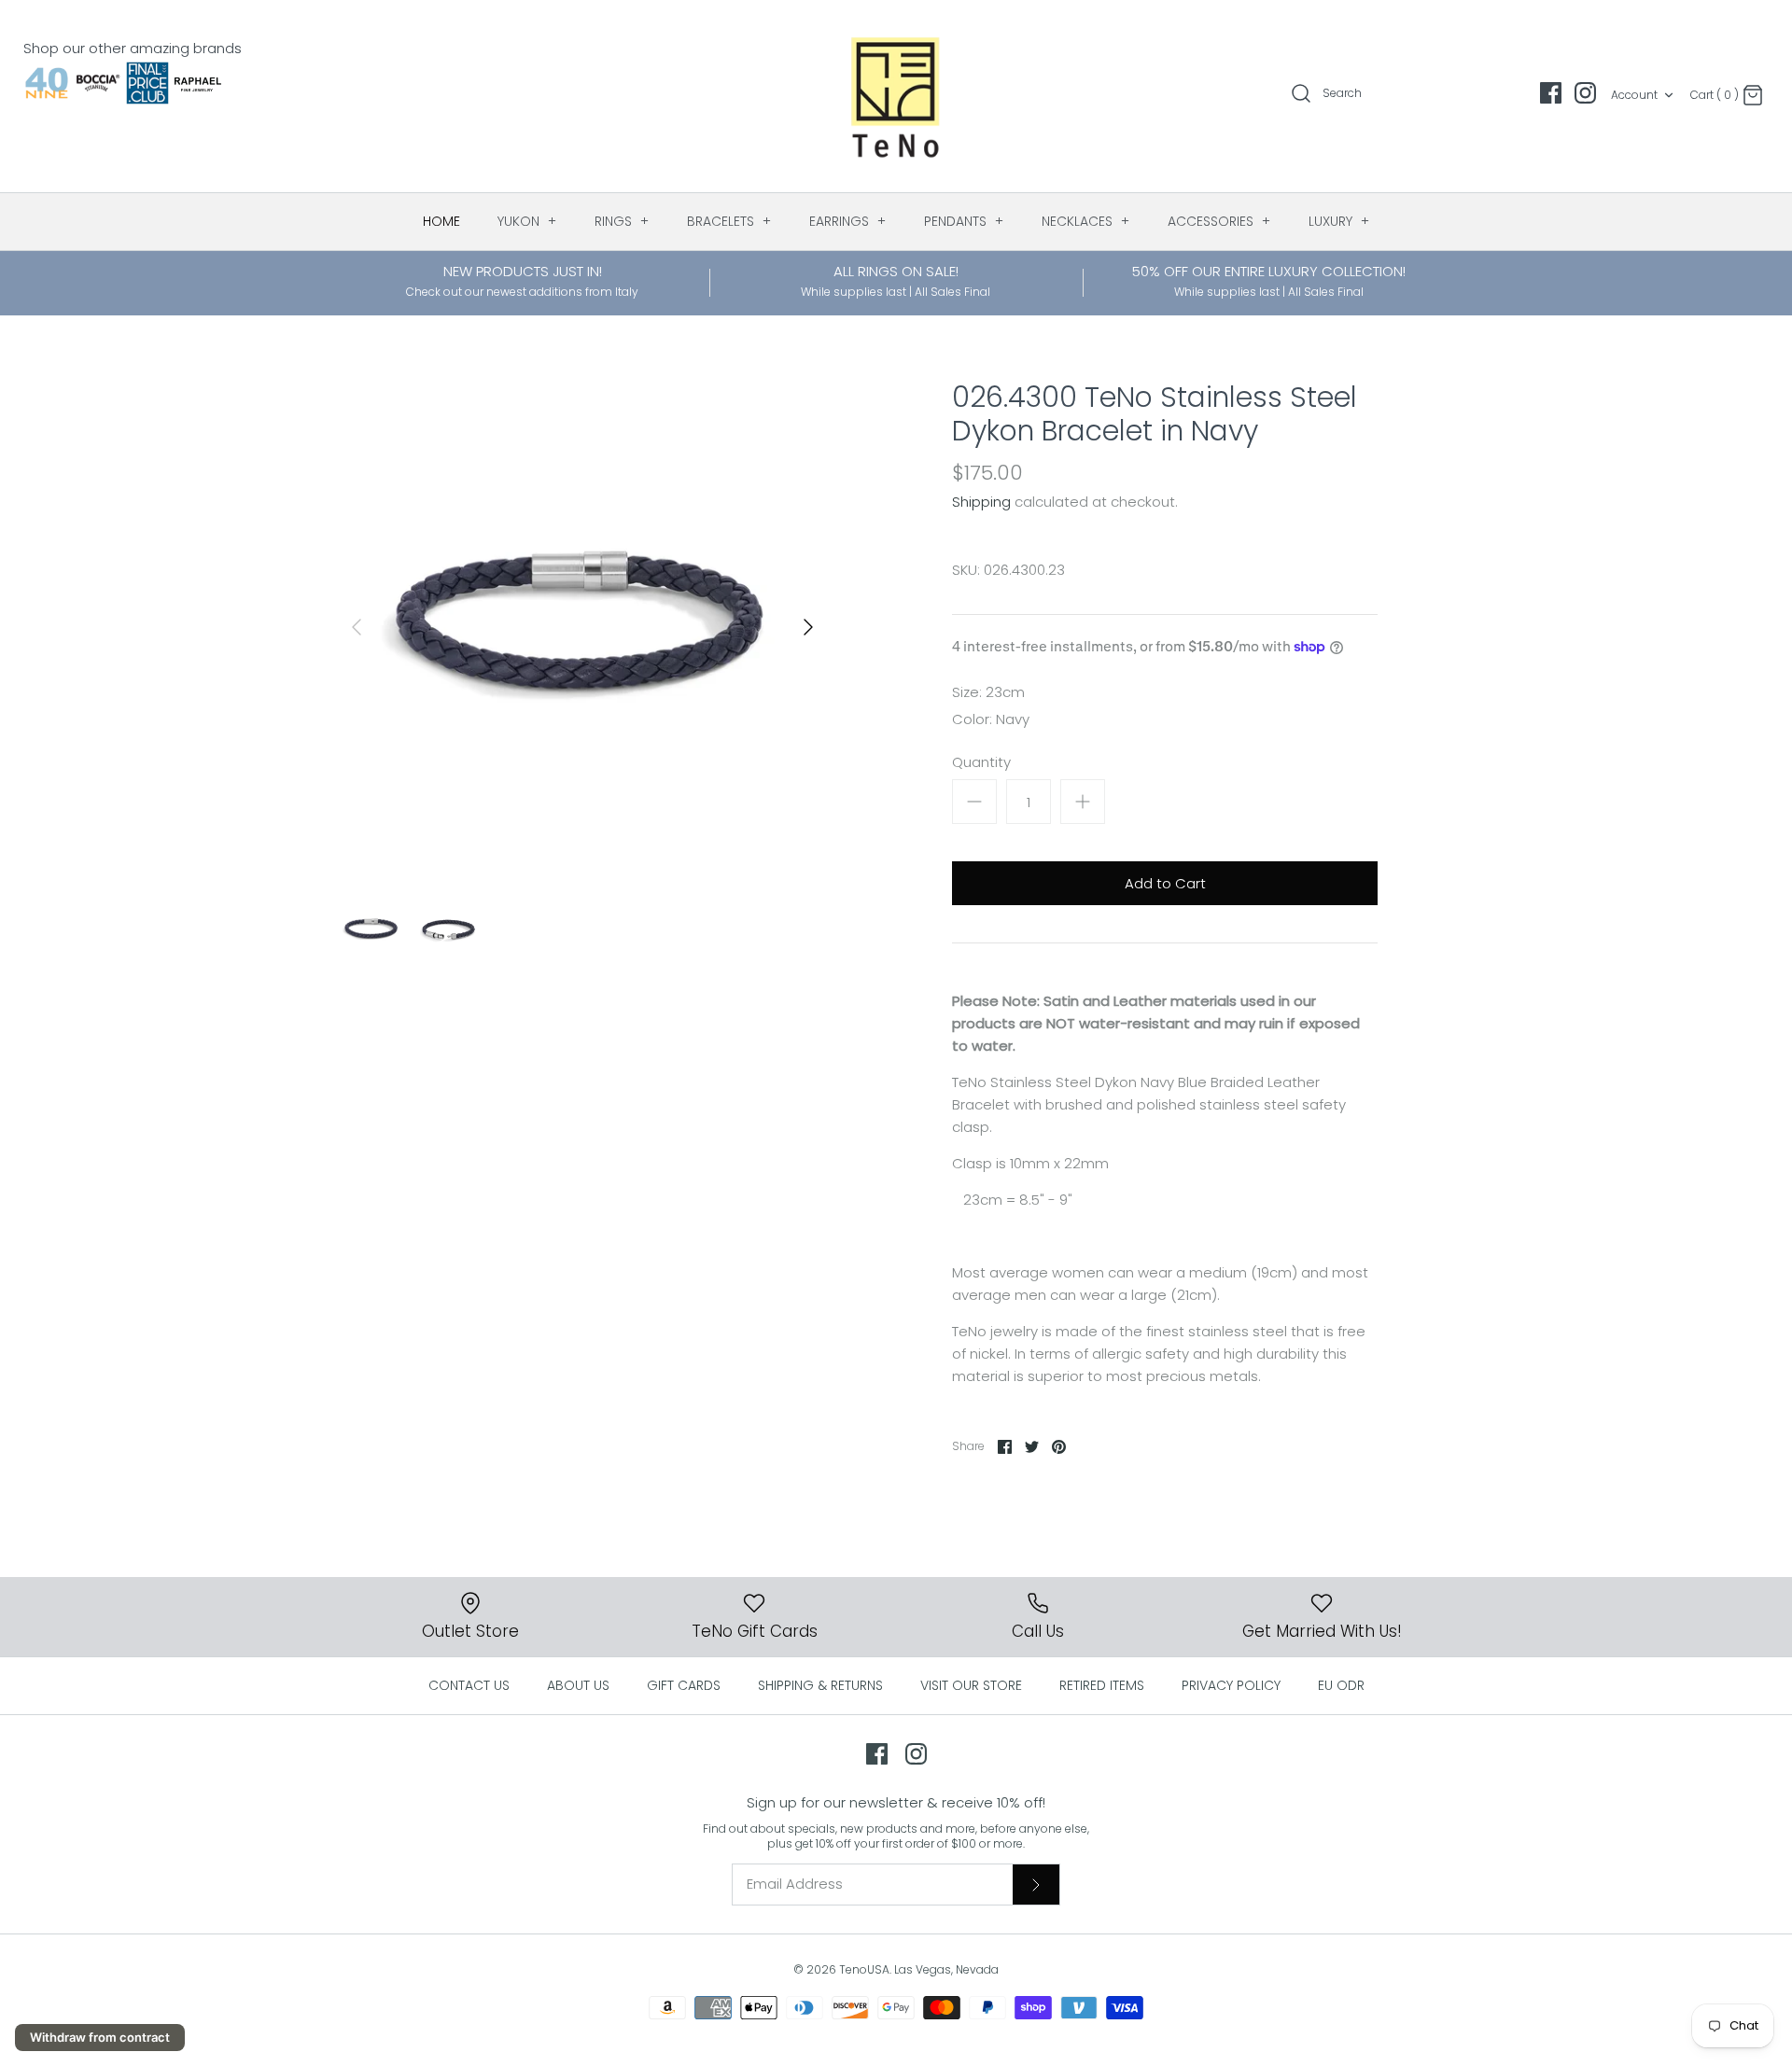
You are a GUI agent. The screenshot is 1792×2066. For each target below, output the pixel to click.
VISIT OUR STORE (971, 1685)
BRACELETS (729, 221)
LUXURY (1339, 221)
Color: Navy (991, 719)
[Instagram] (1585, 93)
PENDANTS (964, 221)
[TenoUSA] (896, 96)
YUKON (527, 221)
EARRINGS (848, 221)
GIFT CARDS (684, 1685)
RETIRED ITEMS (1102, 1685)
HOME (441, 221)
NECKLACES (1086, 221)
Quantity (981, 762)
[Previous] (357, 627)
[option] (582, 627)
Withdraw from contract (100, 2037)
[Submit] (1036, 1884)
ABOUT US (578, 1685)
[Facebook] (1551, 93)
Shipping (981, 502)
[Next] (808, 627)
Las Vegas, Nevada (946, 1969)
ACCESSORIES (1219, 221)
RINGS (622, 221)
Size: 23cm (988, 692)
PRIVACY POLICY (1231, 1685)
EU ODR (1341, 1685)
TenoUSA (864, 1969)
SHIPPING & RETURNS (820, 1685)
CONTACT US (469, 1685)
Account (1634, 95)
